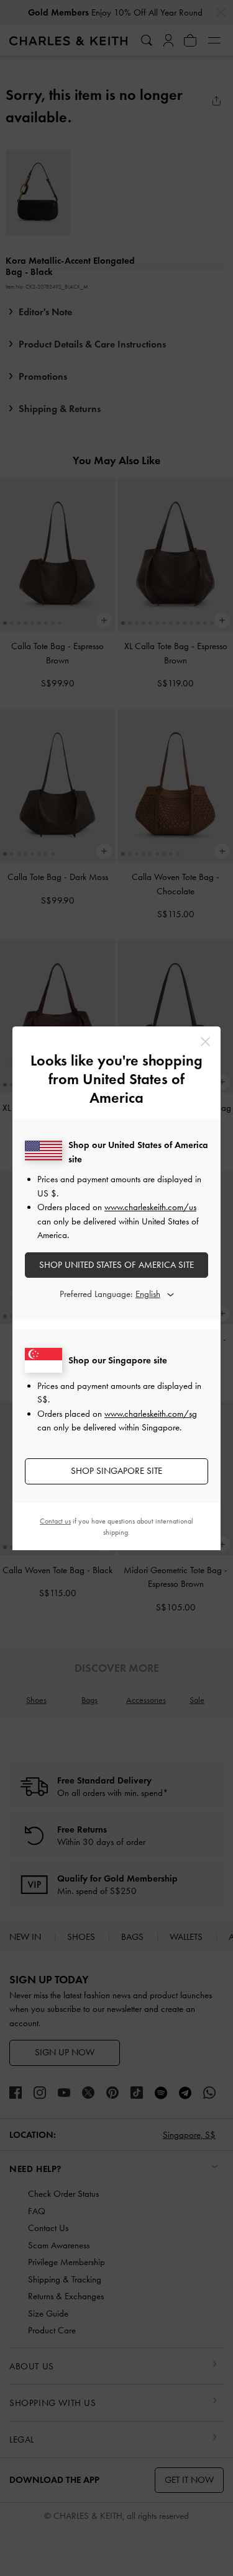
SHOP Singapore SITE (116, 1471)
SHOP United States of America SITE (116, 1265)
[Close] (205, 1042)
